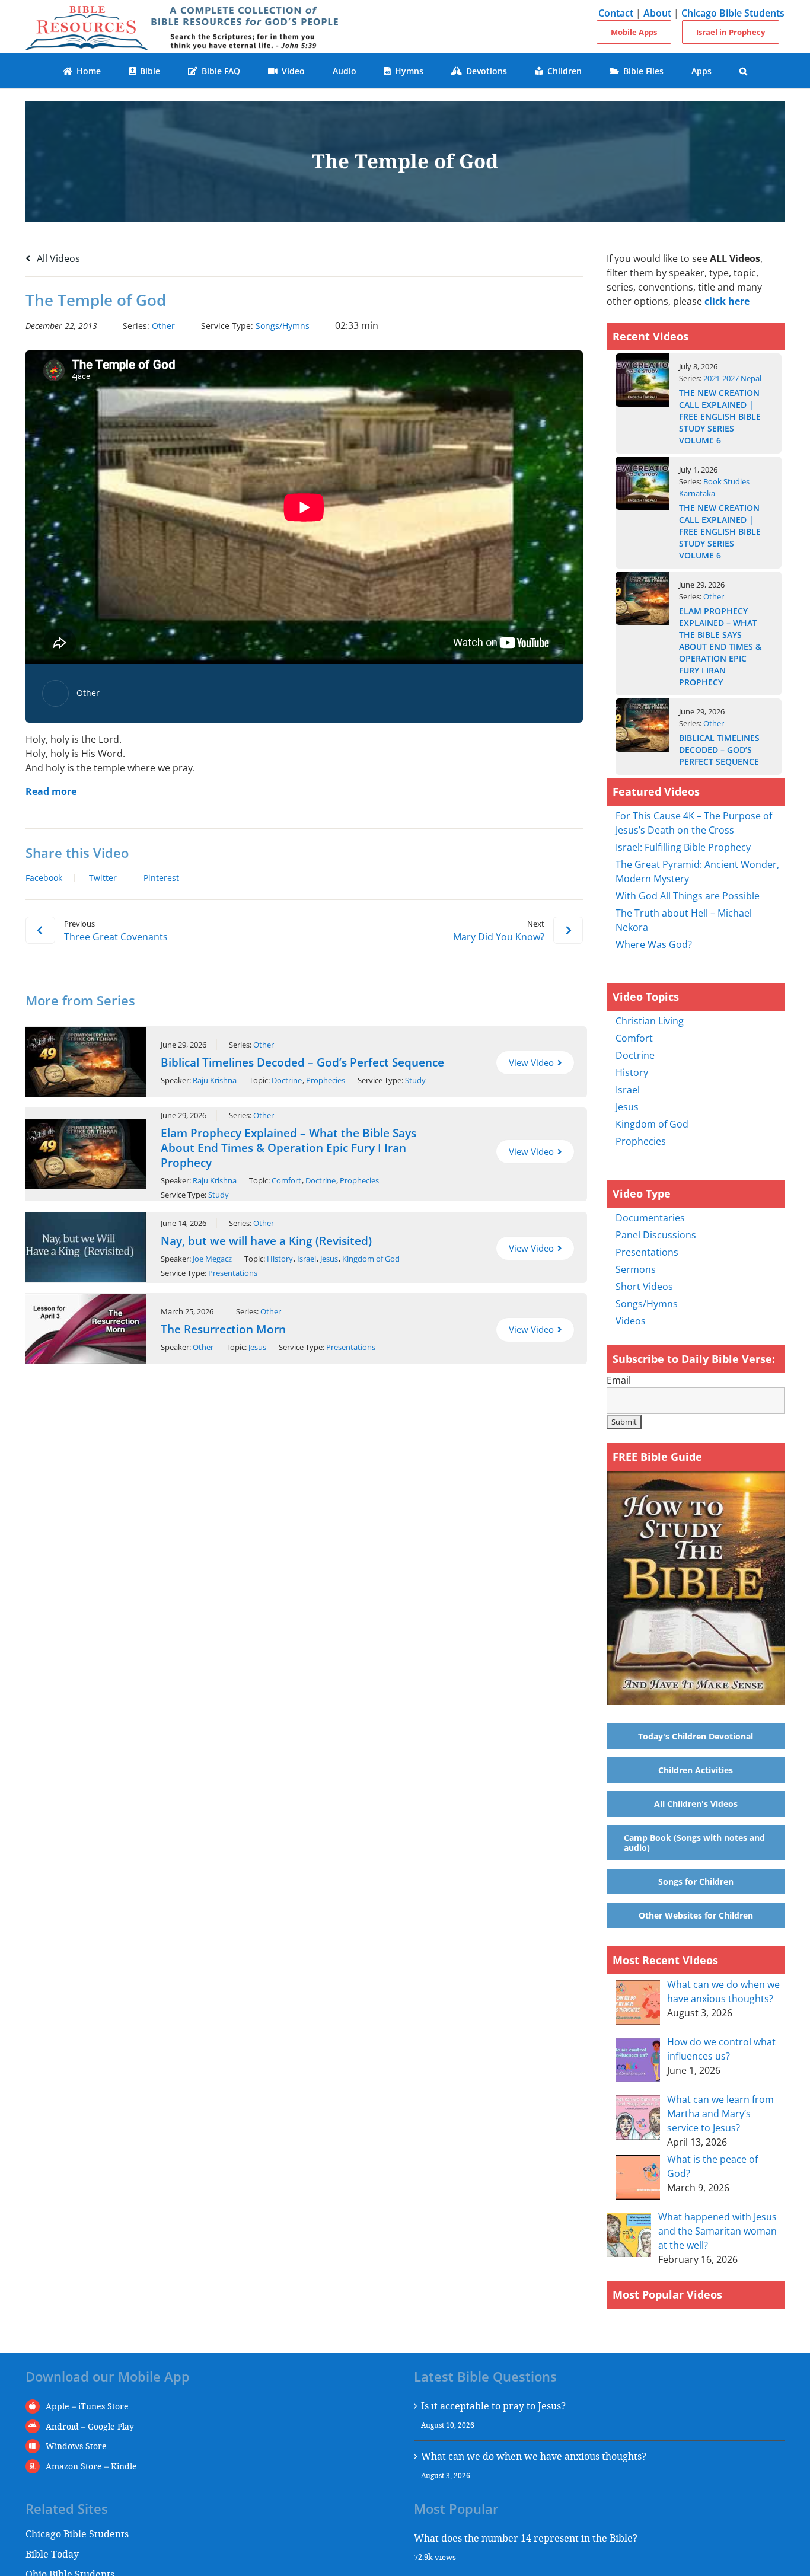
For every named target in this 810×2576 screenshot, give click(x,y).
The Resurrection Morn (223, 1329)
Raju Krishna (215, 1080)
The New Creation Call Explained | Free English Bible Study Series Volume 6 (720, 416)
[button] (744, 71)
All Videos (57, 258)
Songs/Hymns (283, 326)
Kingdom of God (371, 1259)
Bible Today (52, 2554)
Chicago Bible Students (733, 13)
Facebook (44, 878)
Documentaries (650, 1218)
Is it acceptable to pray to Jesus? (493, 2406)
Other (163, 326)
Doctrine (287, 1080)
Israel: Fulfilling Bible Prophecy (683, 847)
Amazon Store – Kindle (91, 2466)
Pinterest (161, 878)
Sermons (636, 1269)
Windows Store (76, 2446)
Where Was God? (654, 944)
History (280, 1259)
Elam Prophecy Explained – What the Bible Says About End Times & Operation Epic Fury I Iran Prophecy (288, 1148)
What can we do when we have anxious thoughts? (534, 2456)
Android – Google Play (90, 2426)
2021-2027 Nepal (732, 378)
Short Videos (644, 1287)
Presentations (233, 1273)
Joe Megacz (212, 1259)
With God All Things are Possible (688, 896)
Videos (631, 1321)
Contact (616, 13)
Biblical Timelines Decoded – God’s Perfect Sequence (302, 1062)
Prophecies (326, 1080)
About (657, 13)
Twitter (103, 878)
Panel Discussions (656, 1235)
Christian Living (650, 1021)
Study (415, 1080)
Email (619, 1380)
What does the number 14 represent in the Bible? (526, 2538)
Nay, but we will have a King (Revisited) (266, 1241)
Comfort (286, 1180)
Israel (307, 1259)
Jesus (329, 1259)
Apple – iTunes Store (87, 2406)
